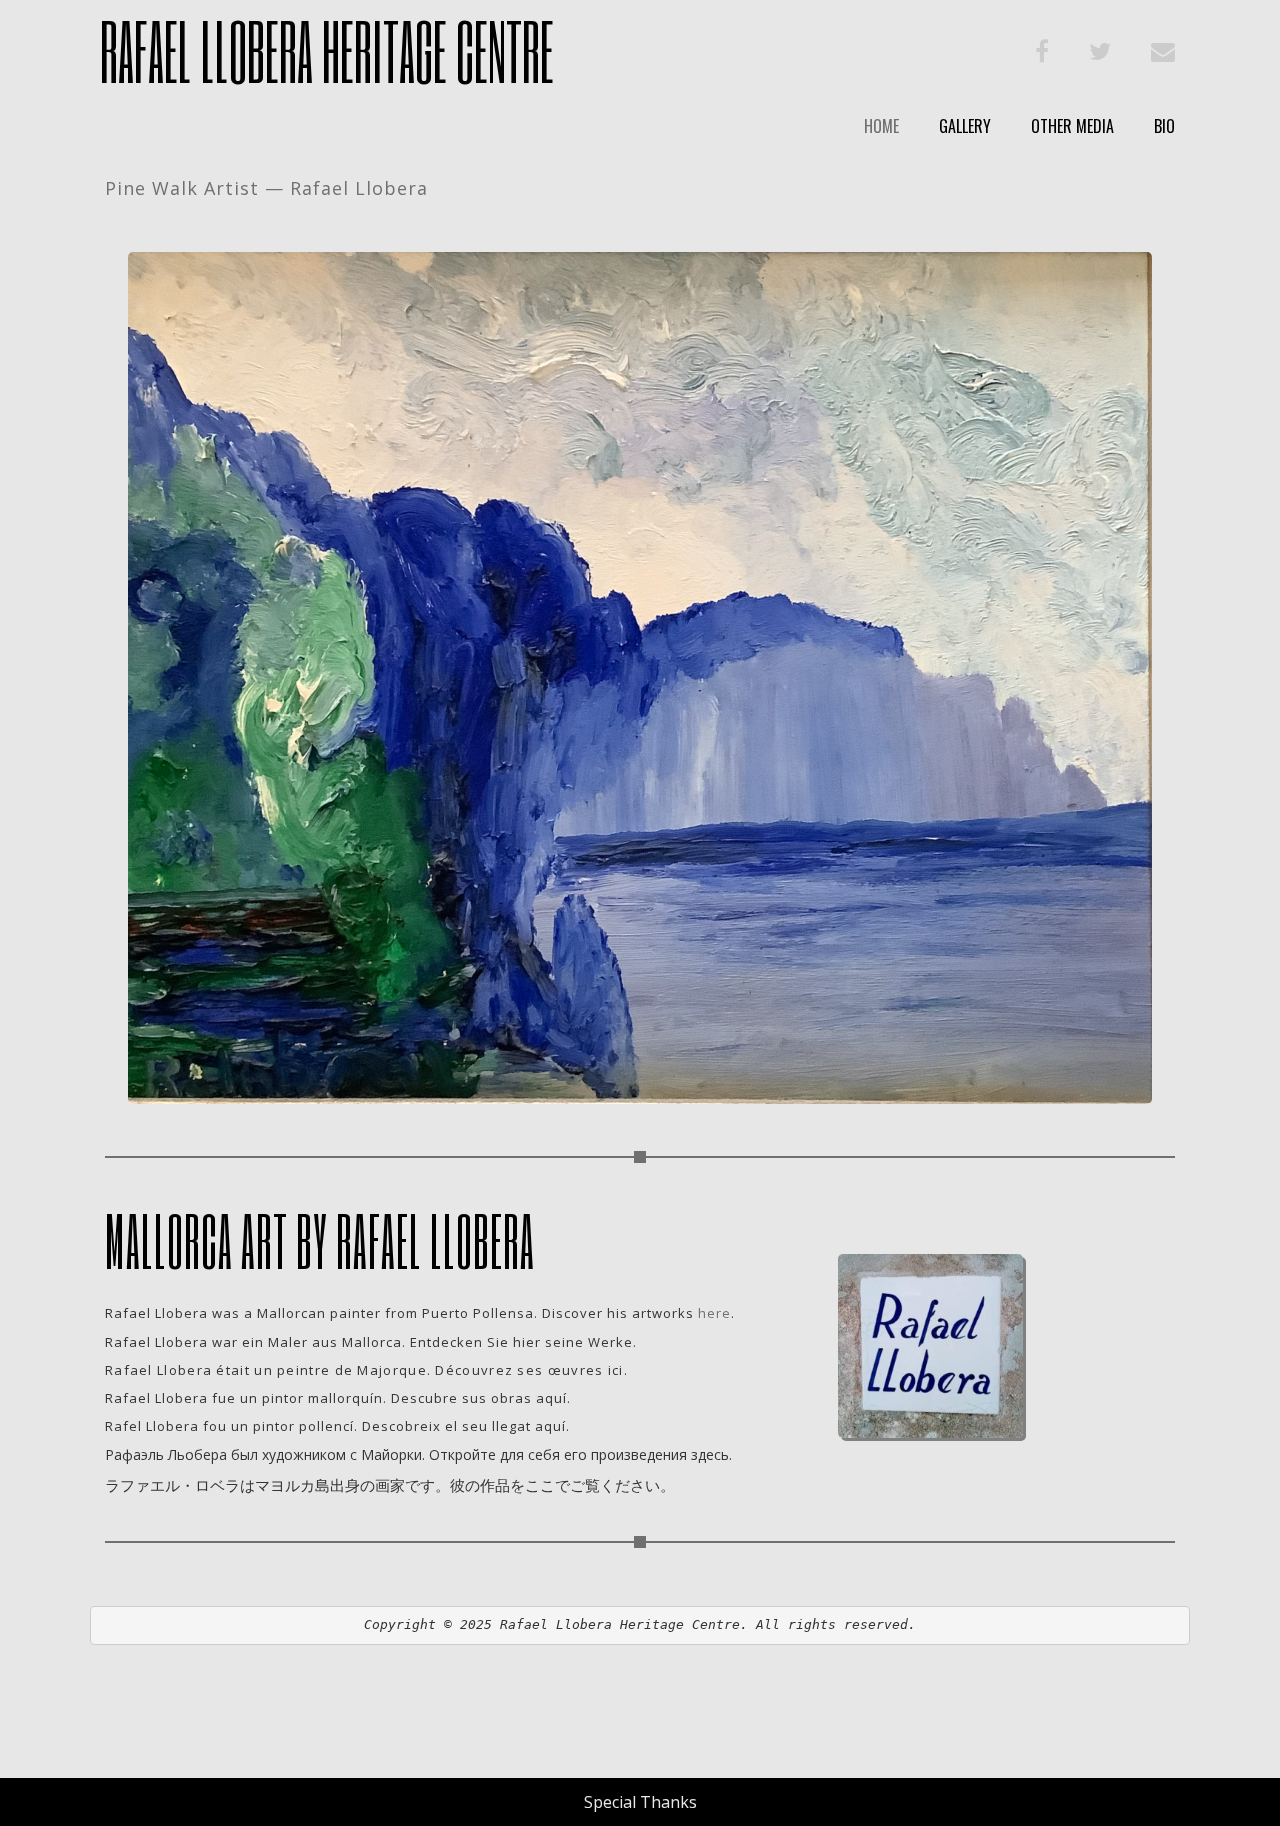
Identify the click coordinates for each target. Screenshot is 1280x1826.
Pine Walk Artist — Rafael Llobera (266, 188)
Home (881, 126)
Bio (1164, 126)
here (714, 1313)
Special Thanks (640, 1802)
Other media (1072, 126)
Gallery (965, 126)
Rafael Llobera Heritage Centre (327, 50)
